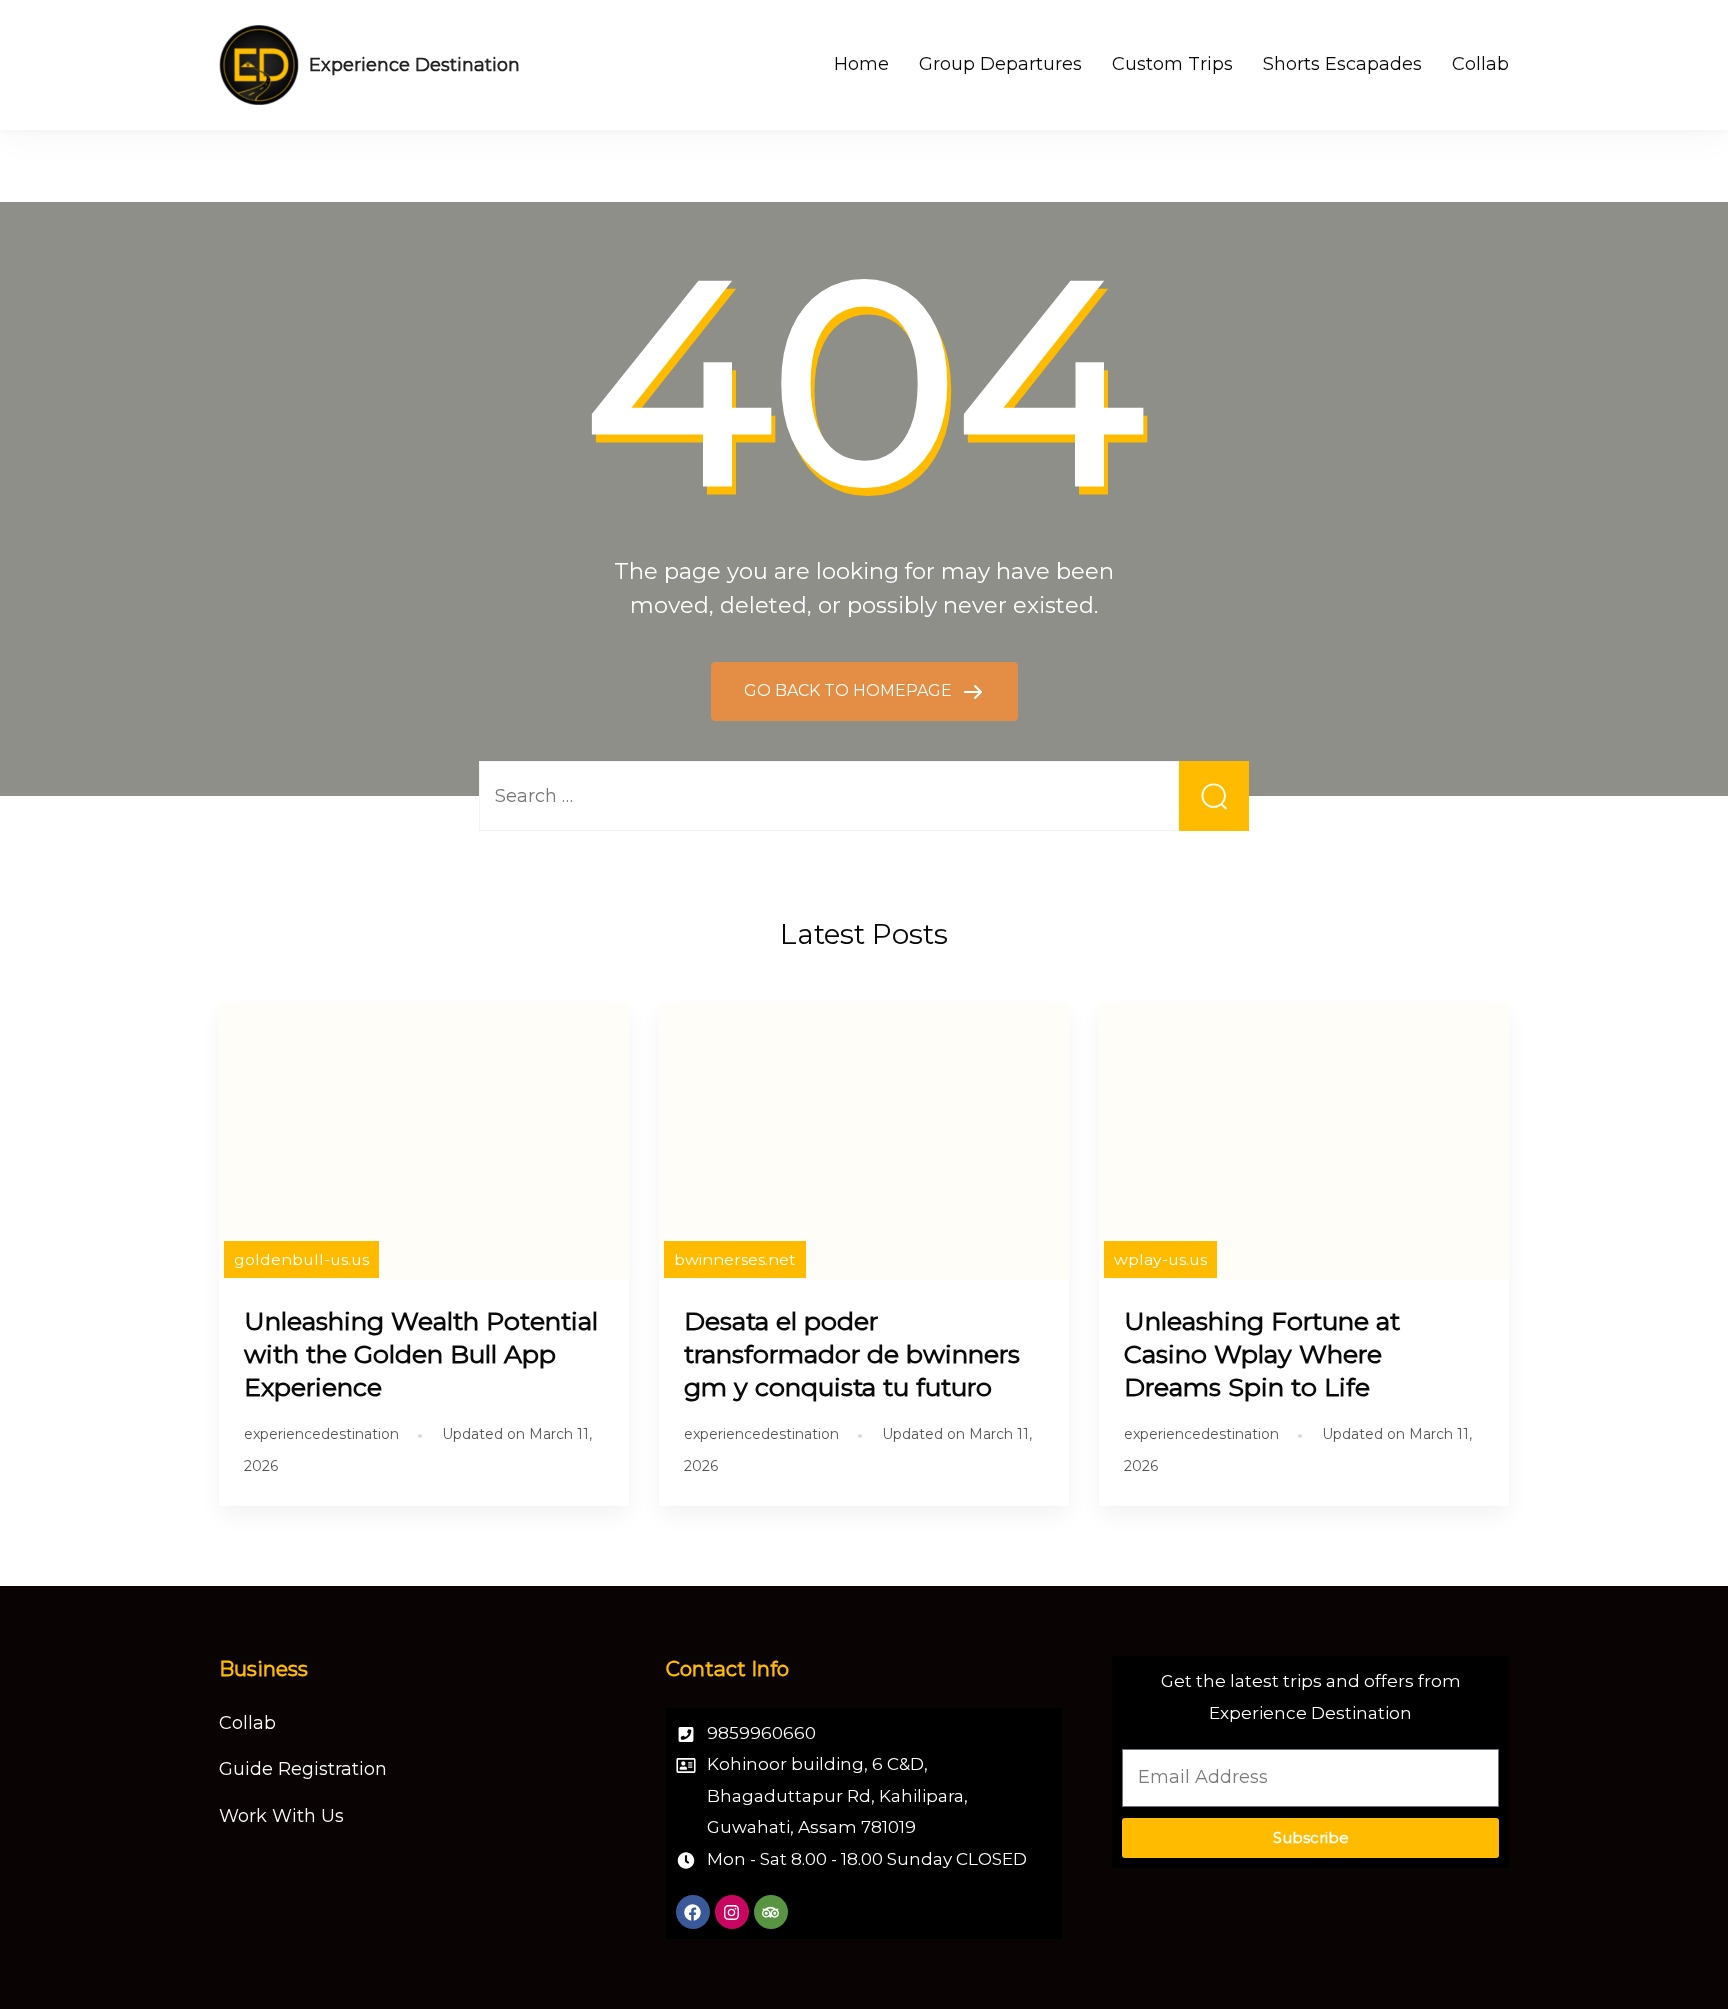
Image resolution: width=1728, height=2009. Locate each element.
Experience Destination (414, 65)
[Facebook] (693, 1912)
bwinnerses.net (735, 1259)
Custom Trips (1172, 64)
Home (861, 64)
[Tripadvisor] (771, 1912)
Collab (1480, 64)
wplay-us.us (1160, 1259)
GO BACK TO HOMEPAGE (850, 690)
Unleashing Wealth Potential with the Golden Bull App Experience (421, 1354)
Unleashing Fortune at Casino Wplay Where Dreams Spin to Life (1262, 1354)
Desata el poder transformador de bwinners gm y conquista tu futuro (852, 1354)
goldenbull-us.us (301, 1259)
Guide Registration (303, 1769)
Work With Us (281, 1816)
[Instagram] (732, 1912)
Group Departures (1000, 64)
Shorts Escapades (1342, 64)
